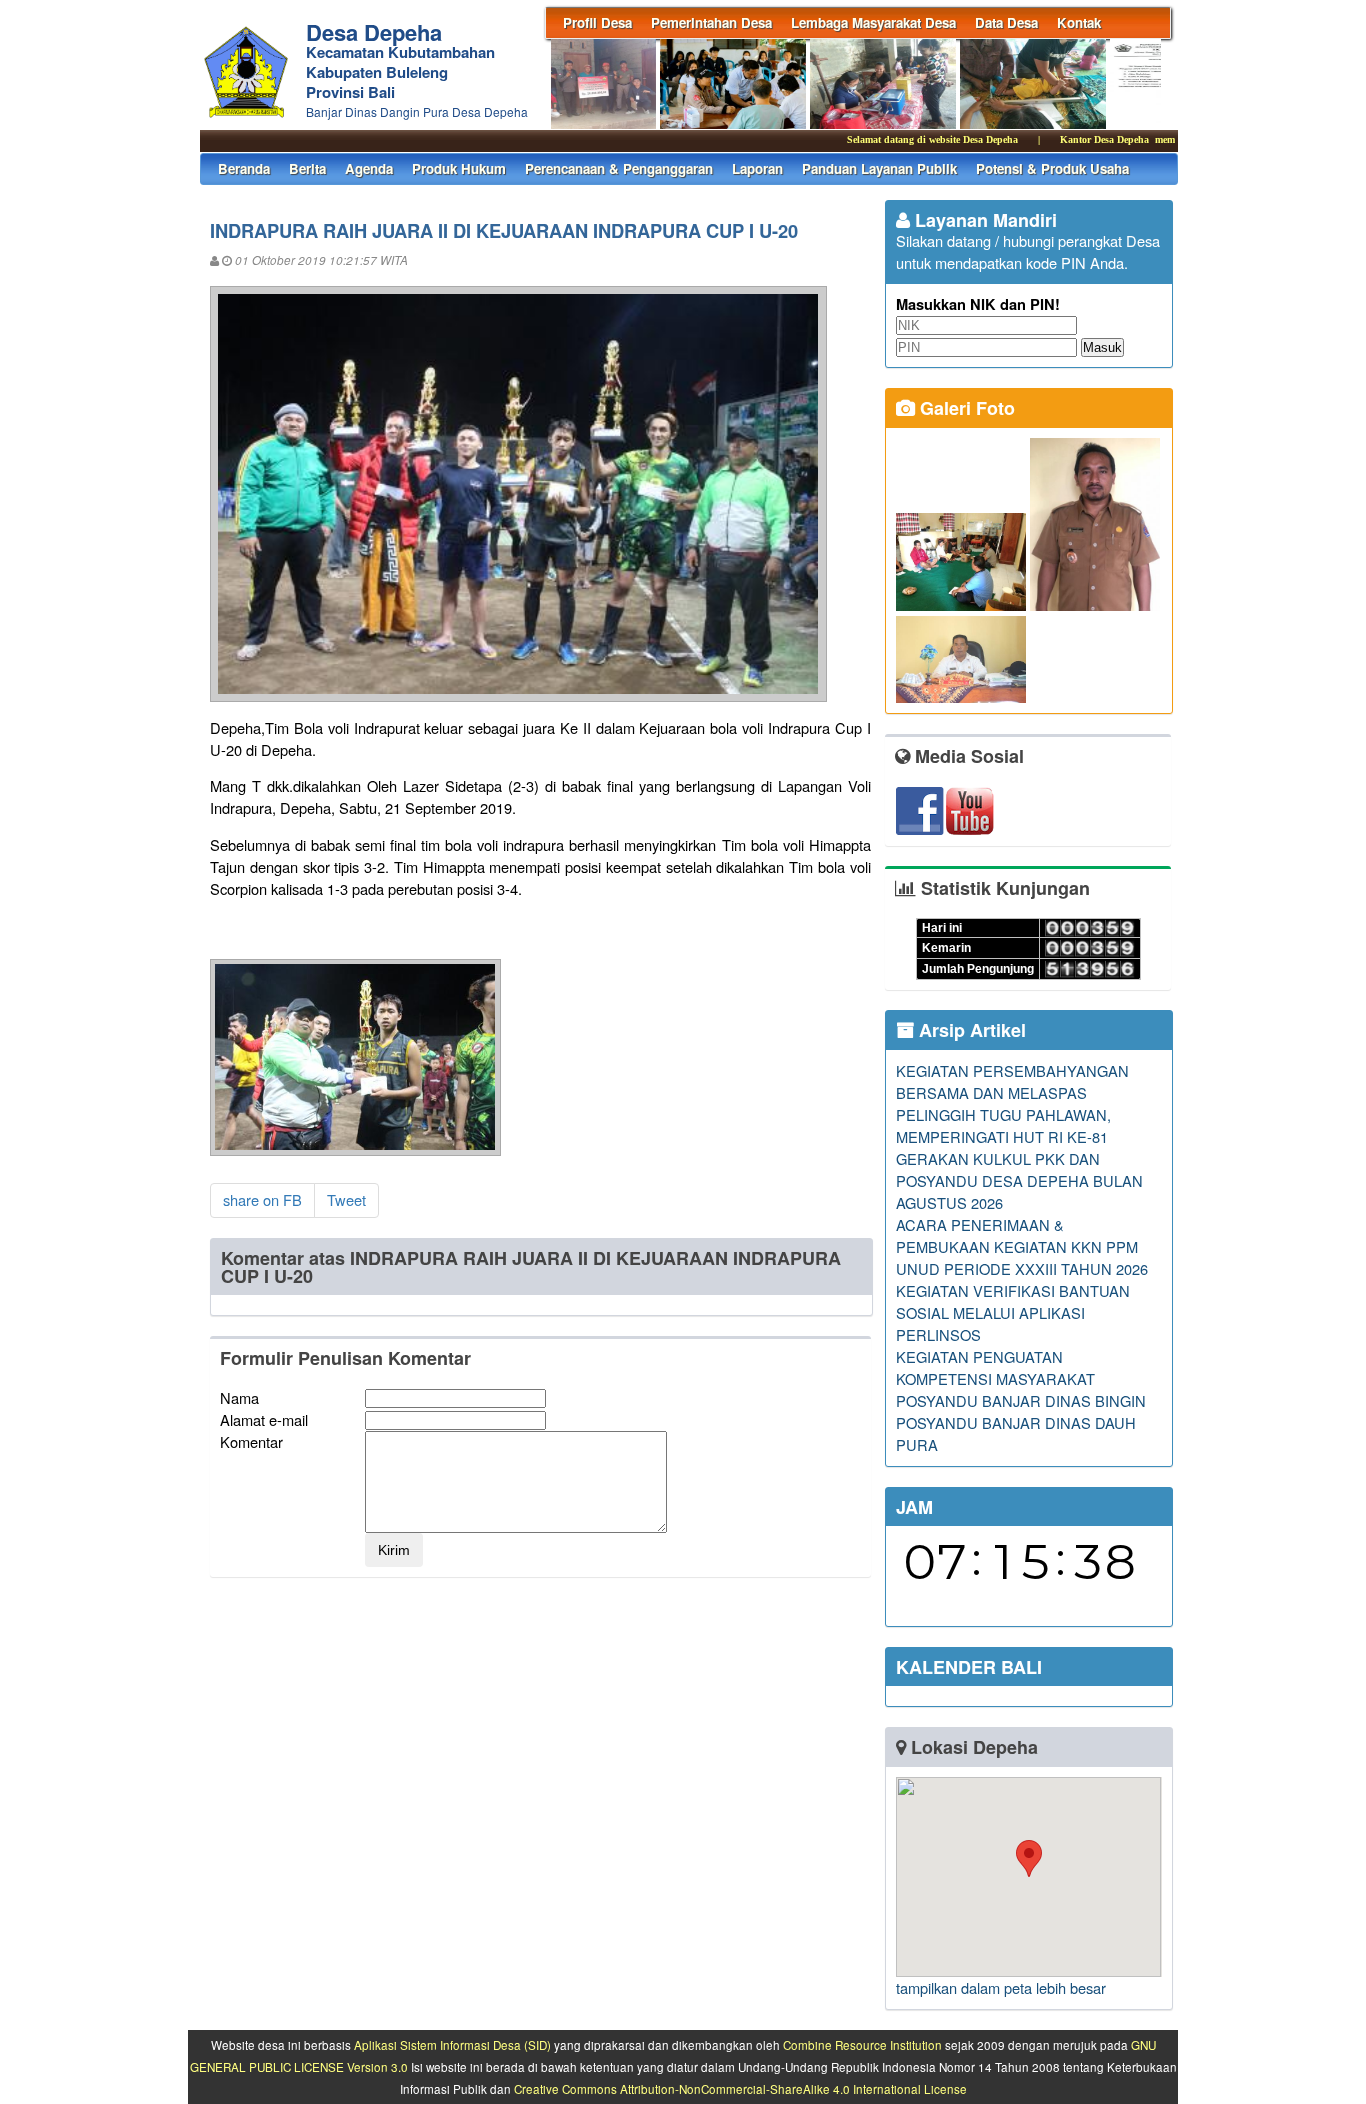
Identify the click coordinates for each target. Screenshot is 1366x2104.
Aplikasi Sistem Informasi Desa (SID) (452, 2045)
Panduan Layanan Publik (879, 168)
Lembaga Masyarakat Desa (873, 22)
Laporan (757, 168)
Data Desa (1006, 22)
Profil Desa (597, 22)
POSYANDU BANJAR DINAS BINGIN (1021, 1400)
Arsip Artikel (970, 1030)
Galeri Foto (965, 408)
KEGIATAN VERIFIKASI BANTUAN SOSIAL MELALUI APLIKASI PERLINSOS (1013, 1312)
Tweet (346, 1199)
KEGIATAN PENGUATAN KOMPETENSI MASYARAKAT (995, 1367)
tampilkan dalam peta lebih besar (1001, 1987)
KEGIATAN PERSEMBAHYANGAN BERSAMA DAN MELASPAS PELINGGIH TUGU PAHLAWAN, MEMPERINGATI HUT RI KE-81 (1012, 1103)
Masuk (1102, 347)
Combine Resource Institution (862, 2045)
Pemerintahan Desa (711, 22)
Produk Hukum (459, 168)
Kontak (1079, 22)
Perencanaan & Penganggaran (619, 168)
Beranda (244, 168)
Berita (307, 168)
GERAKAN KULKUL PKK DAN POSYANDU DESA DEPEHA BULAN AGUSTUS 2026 (1019, 1180)
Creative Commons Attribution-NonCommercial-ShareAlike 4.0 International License (740, 2089)
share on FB (262, 1199)
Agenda (369, 168)
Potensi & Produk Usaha (1052, 168)
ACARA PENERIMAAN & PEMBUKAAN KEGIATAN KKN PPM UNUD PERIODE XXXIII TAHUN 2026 (1022, 1246)
